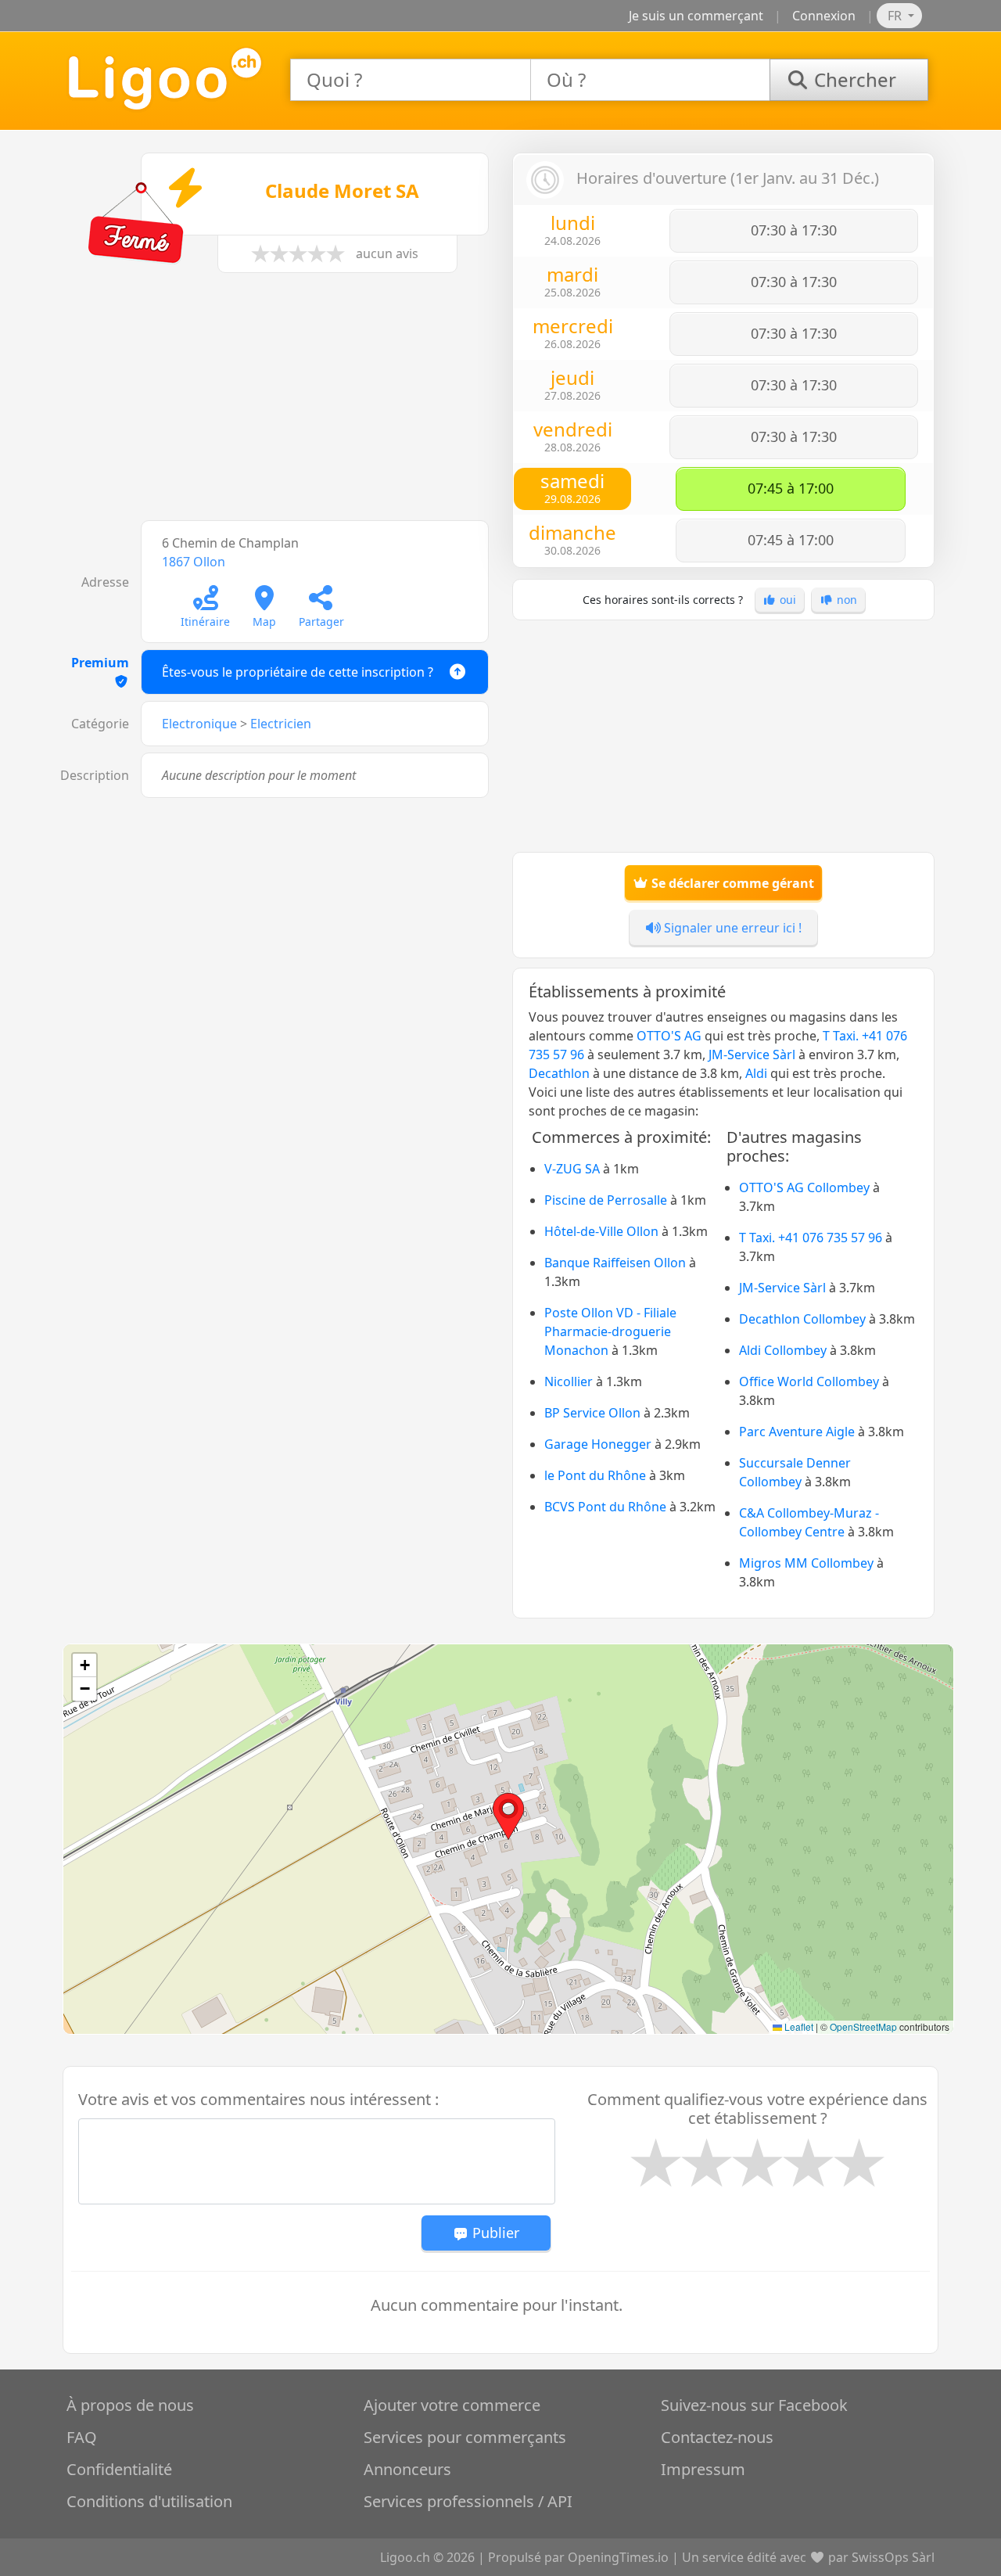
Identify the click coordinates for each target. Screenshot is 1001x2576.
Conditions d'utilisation (149, 2501)
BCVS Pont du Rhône (605, 1507)
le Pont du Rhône (595, 1475)
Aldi (756, 1073)
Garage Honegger (598, 1444)
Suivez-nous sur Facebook (754, 2405)
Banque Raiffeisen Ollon (615, 1263)
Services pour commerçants (465, 2437)
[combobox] (411, 80)
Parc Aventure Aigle (797, 1432)
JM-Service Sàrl (752, 1054)
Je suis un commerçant (696, 16)
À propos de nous (130, 2405)
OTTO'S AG (669, 1036)
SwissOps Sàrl (893, 2557)
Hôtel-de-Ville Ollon (601, 1231)
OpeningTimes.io (618, 2557)
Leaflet (798, 2026)
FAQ (82, 2437)
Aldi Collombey (783, 1350)
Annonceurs (407, 2469)
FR (896, 16)
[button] (508, 1816)
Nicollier (569, 1381)
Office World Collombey (809, 1381)
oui (786, 600)
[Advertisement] (278, 404)
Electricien (281, 724)
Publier (494, 2233)
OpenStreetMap (863, 2026)
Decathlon (559, 1073)
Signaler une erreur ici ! (731, 928)
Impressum (703, 2469)
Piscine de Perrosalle (606, 1200)
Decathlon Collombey (802, 1319)
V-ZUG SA (572, 1169)
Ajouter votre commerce (452, 2405)
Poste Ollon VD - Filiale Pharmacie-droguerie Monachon (610, 1331)
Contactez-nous (717, 2437)
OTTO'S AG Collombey (804, 1187)
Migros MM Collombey (806, 1563)
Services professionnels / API (468, 2501)
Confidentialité (119, 2469)
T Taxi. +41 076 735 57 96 (811, 1238)
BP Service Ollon (592, 1413)
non (845, 600)
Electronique (199, 724)
